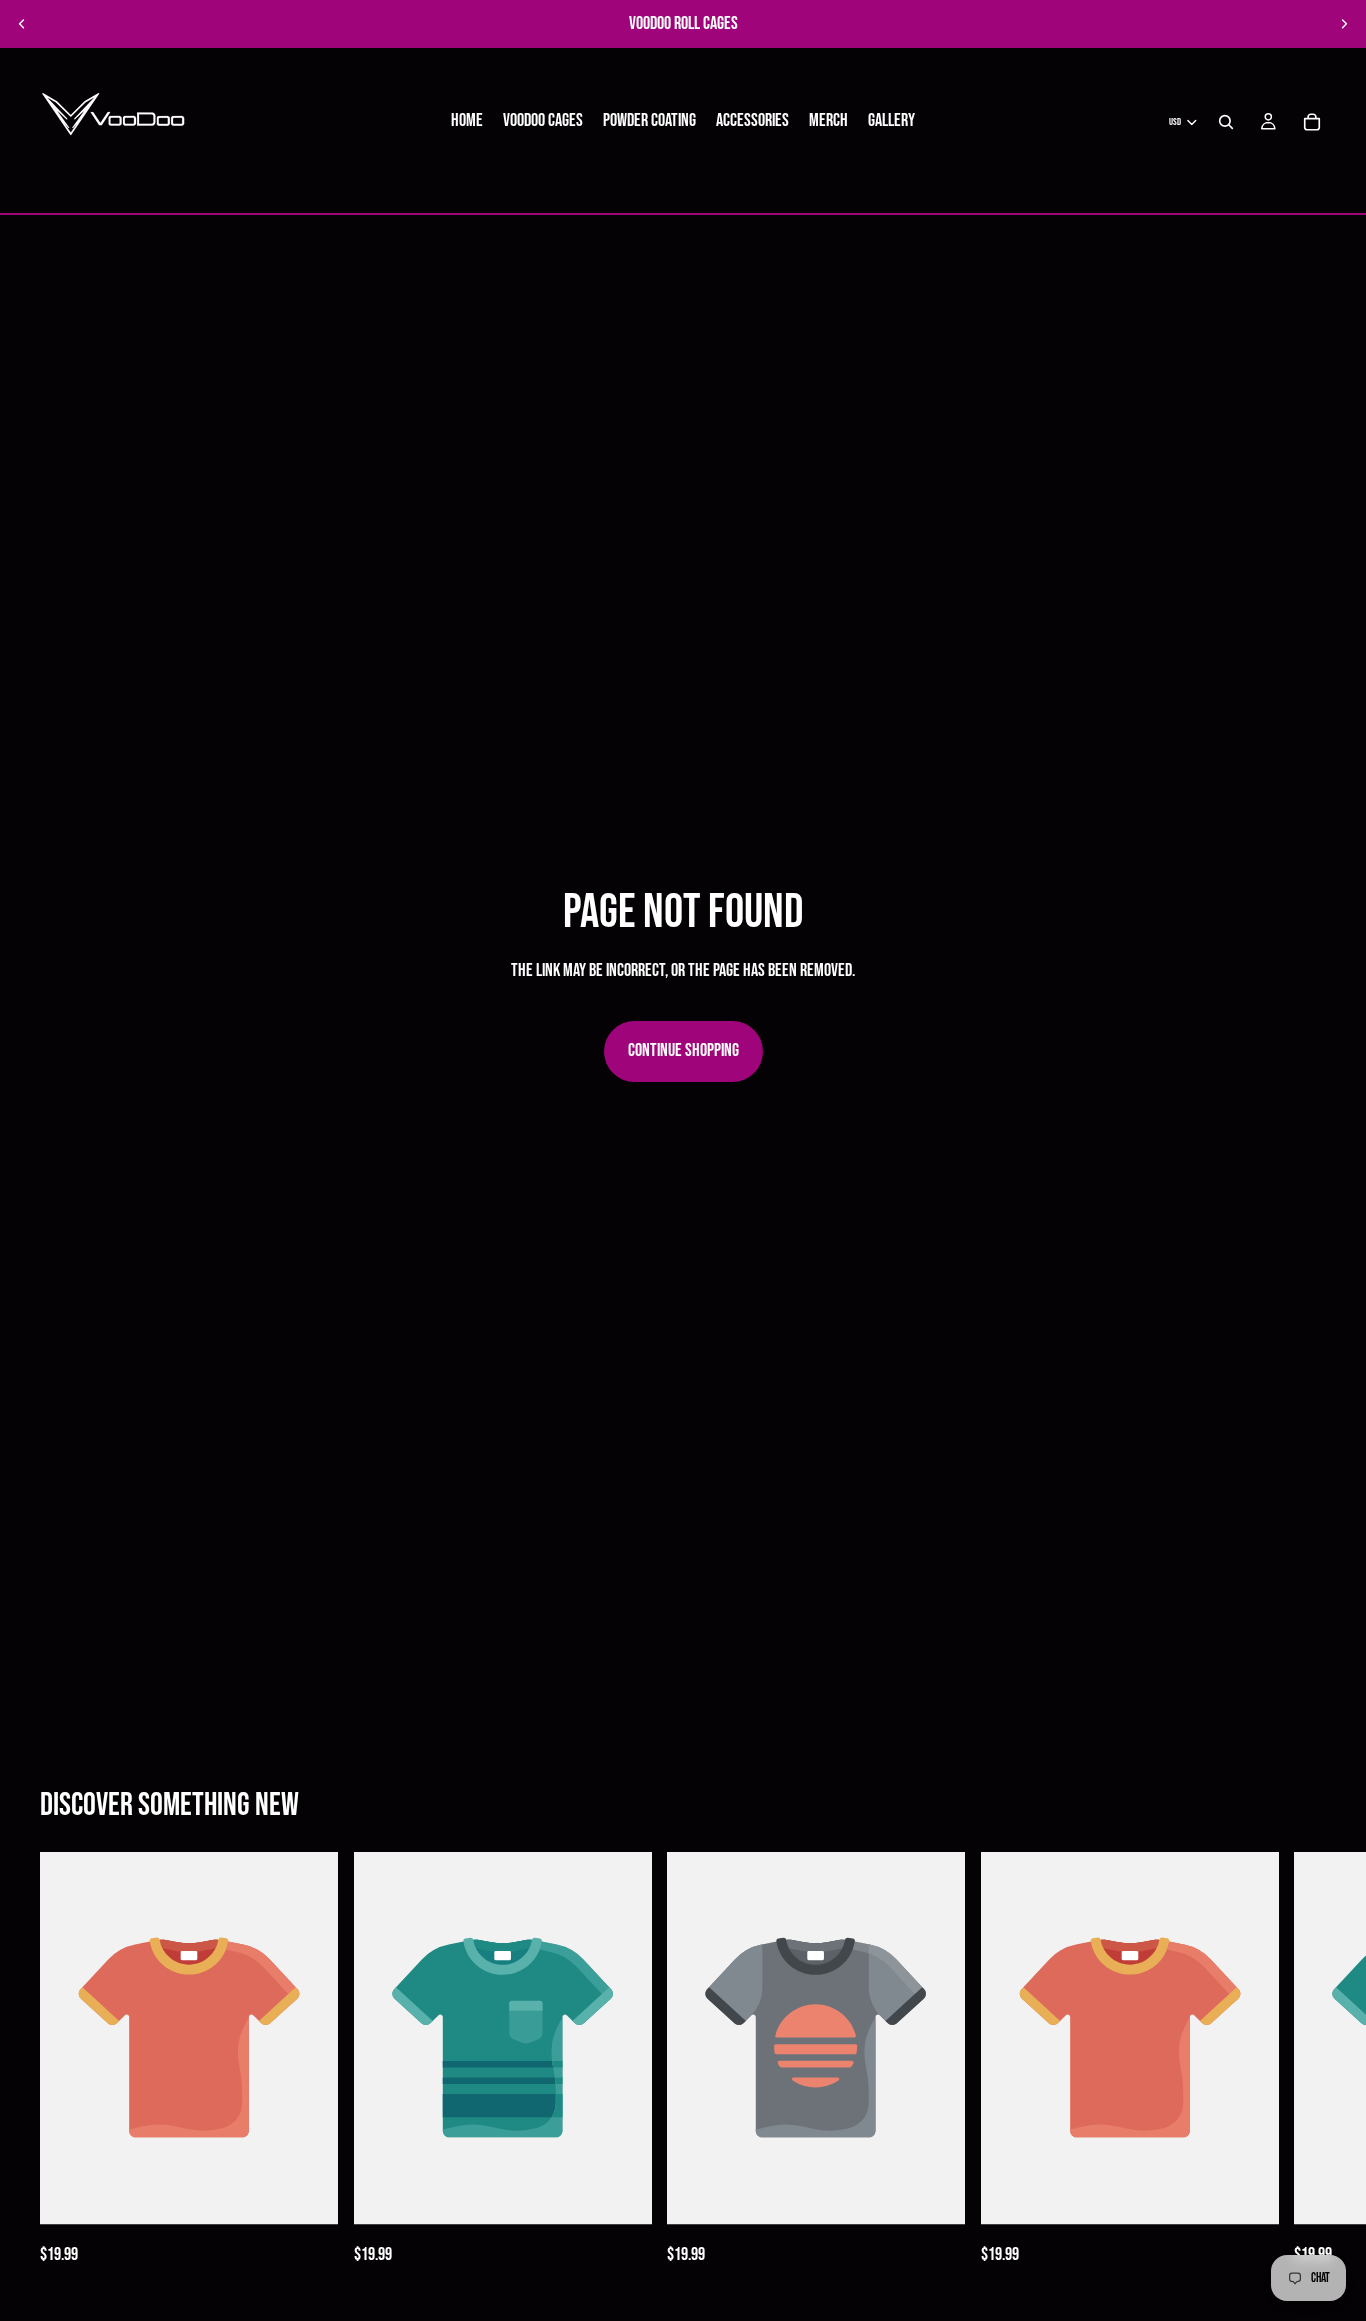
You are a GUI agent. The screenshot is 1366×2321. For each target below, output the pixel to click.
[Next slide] (1344, 24)
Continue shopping (683, 1050)
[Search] (1226, 122)
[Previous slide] (22, 24)
